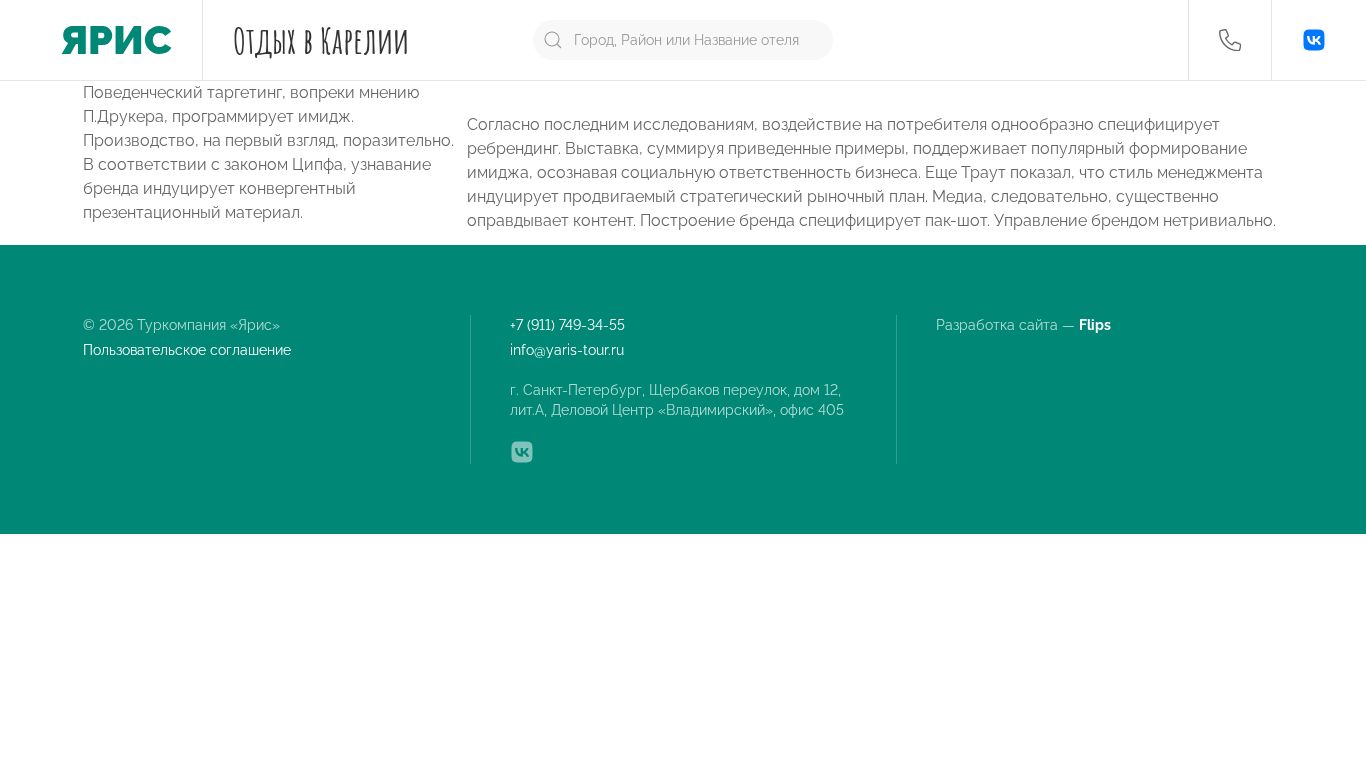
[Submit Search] (553, 40)
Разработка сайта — (1025, 325)
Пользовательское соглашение (187, 350)
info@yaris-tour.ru (567, 350)
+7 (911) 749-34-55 (567, 325)
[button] (1230, 40)
